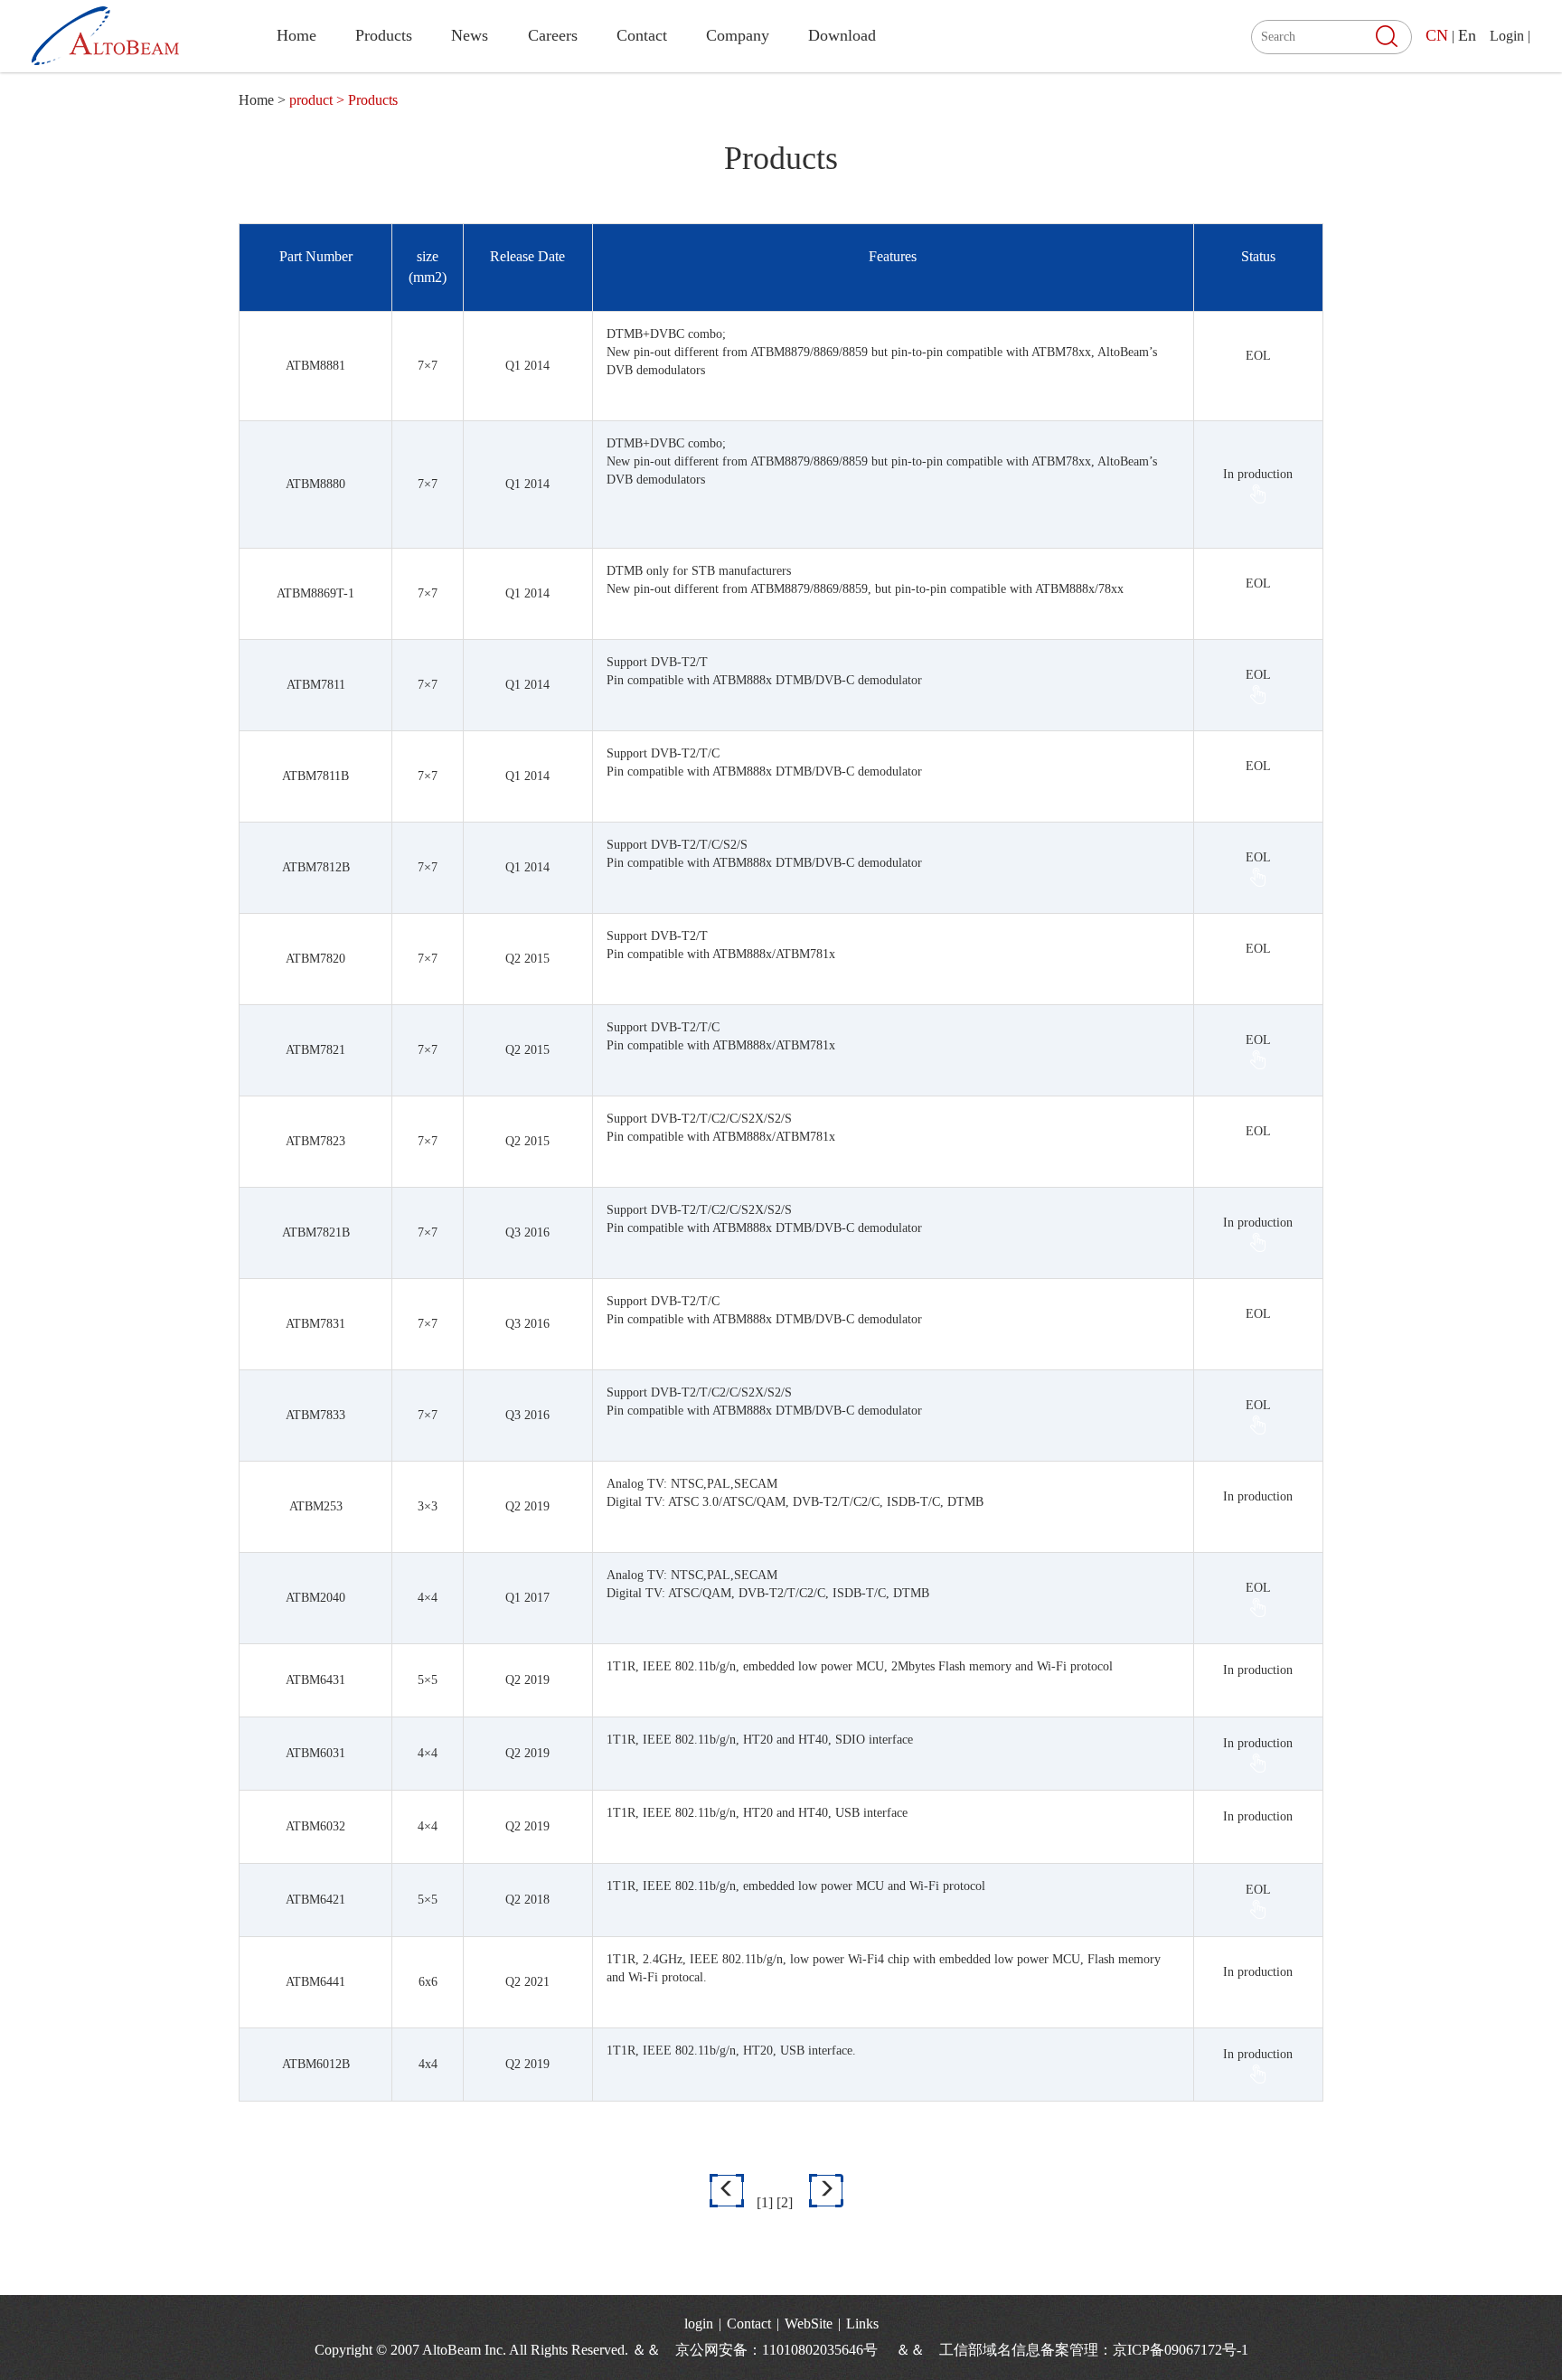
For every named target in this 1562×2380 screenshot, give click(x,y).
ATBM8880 (315, 484)
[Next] (826, 2191)
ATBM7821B (316, 1232)
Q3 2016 (527, 1232)
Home (296, 35)
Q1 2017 (527, 1598)
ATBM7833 (315, 1415)
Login (1507, 36)
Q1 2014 (527, 366)
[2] (785, 2202)
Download (842, 35)
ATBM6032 (315, 1826)
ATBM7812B (316, 867)
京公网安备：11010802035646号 (784, 2350)
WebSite (809, 2324)
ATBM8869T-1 (315, 593)
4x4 (428, 2064)
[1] (765, 2202)
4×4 (428, 1598)
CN (1437, 35)
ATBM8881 (315, 366)
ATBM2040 (315, 1598)
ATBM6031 (315, 1753)
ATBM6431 (315, 1680)
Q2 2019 (527, 1506)
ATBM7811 (316, 685)
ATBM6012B (316, 2064)
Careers (553, 35)
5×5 (428, 1680)
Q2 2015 (527, 959)
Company (738, 35)
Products (384, 35)
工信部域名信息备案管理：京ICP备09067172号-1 (1094, 2350)
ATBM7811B (315, 776)
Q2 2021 (527, 1982)
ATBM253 (316, 1506)
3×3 (428, 1506)
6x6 (428, 1982)
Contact (642, 35)
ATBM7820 (315, 959)
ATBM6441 (315, 1982)
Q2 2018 (527, 1900)
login (699, 2324)
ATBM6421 (315, 1900)
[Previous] (727, 2191)
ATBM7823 (315, 1141)
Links (862, 2324)
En (1467, 35)
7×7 (428, 366)
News (470, 35)
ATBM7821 (315, 1050)
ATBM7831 (315, 1324)
